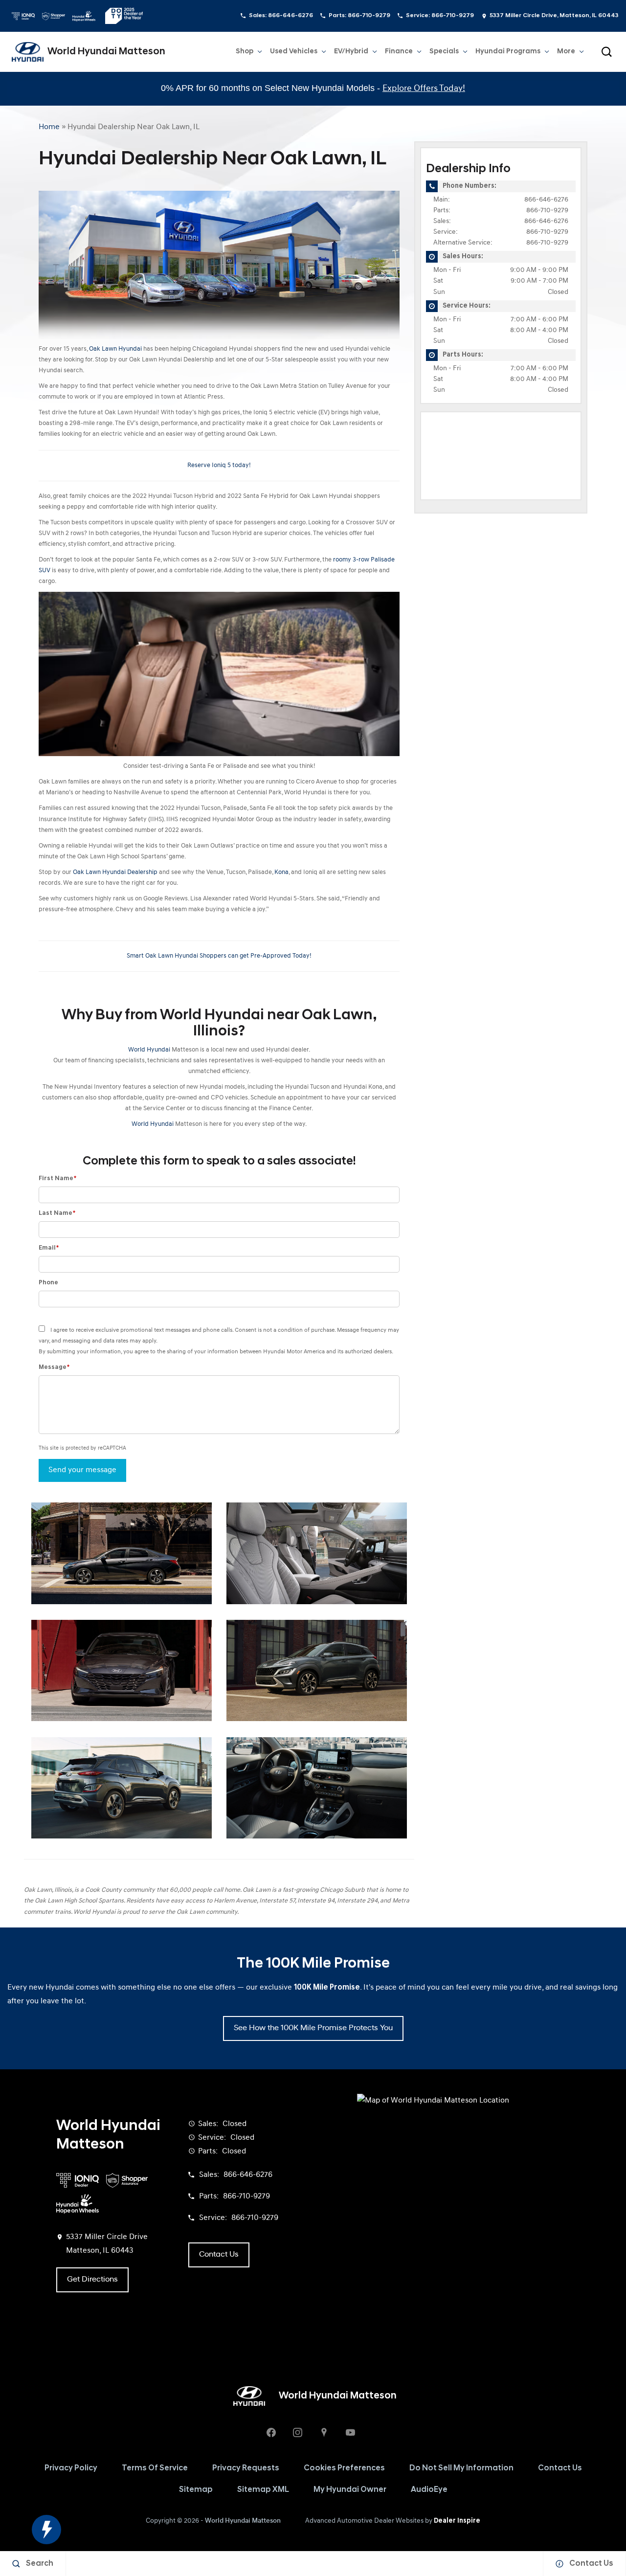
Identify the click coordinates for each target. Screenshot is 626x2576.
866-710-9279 (547, 211)
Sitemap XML (263, 2490)
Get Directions (92, 2280)
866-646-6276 (546, 200)
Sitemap (196, 2490)
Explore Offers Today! (424, 89)
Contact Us (560, 2468)
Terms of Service (155, 2468)
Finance (399, 52)
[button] (606, 52)
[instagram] (297, 2432)
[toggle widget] (46, 2530)
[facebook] (271, 2432)
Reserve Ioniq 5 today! (219, 465)
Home (49, 127)
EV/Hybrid (351, 52)
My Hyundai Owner (350, 2490)
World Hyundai (149, 1050)
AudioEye (429, 2490)
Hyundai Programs (508, 53)
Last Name (57, 1213)
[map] (324, 2432)
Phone (48, 1283)
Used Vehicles (294, 52)
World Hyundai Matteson (243, 2521)
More (566, 53)
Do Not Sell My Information (461, 2468)
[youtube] (350, 2432)
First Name (57, 1178)
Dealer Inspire (457, 2521)
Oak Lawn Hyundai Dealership (115, 872)
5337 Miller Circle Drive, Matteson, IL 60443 (554, 16)
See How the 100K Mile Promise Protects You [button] (313, 2028)
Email (49, 1248)
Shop (245, 52)
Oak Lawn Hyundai (115, 349)
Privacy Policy (71, 2468)
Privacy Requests (246, 2468)
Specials (444, 52)
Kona (281, 872)
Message (54, 1367)
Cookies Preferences (344, 2468)
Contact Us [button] (219, 2255)
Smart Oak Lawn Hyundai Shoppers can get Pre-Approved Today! (219, 956)
